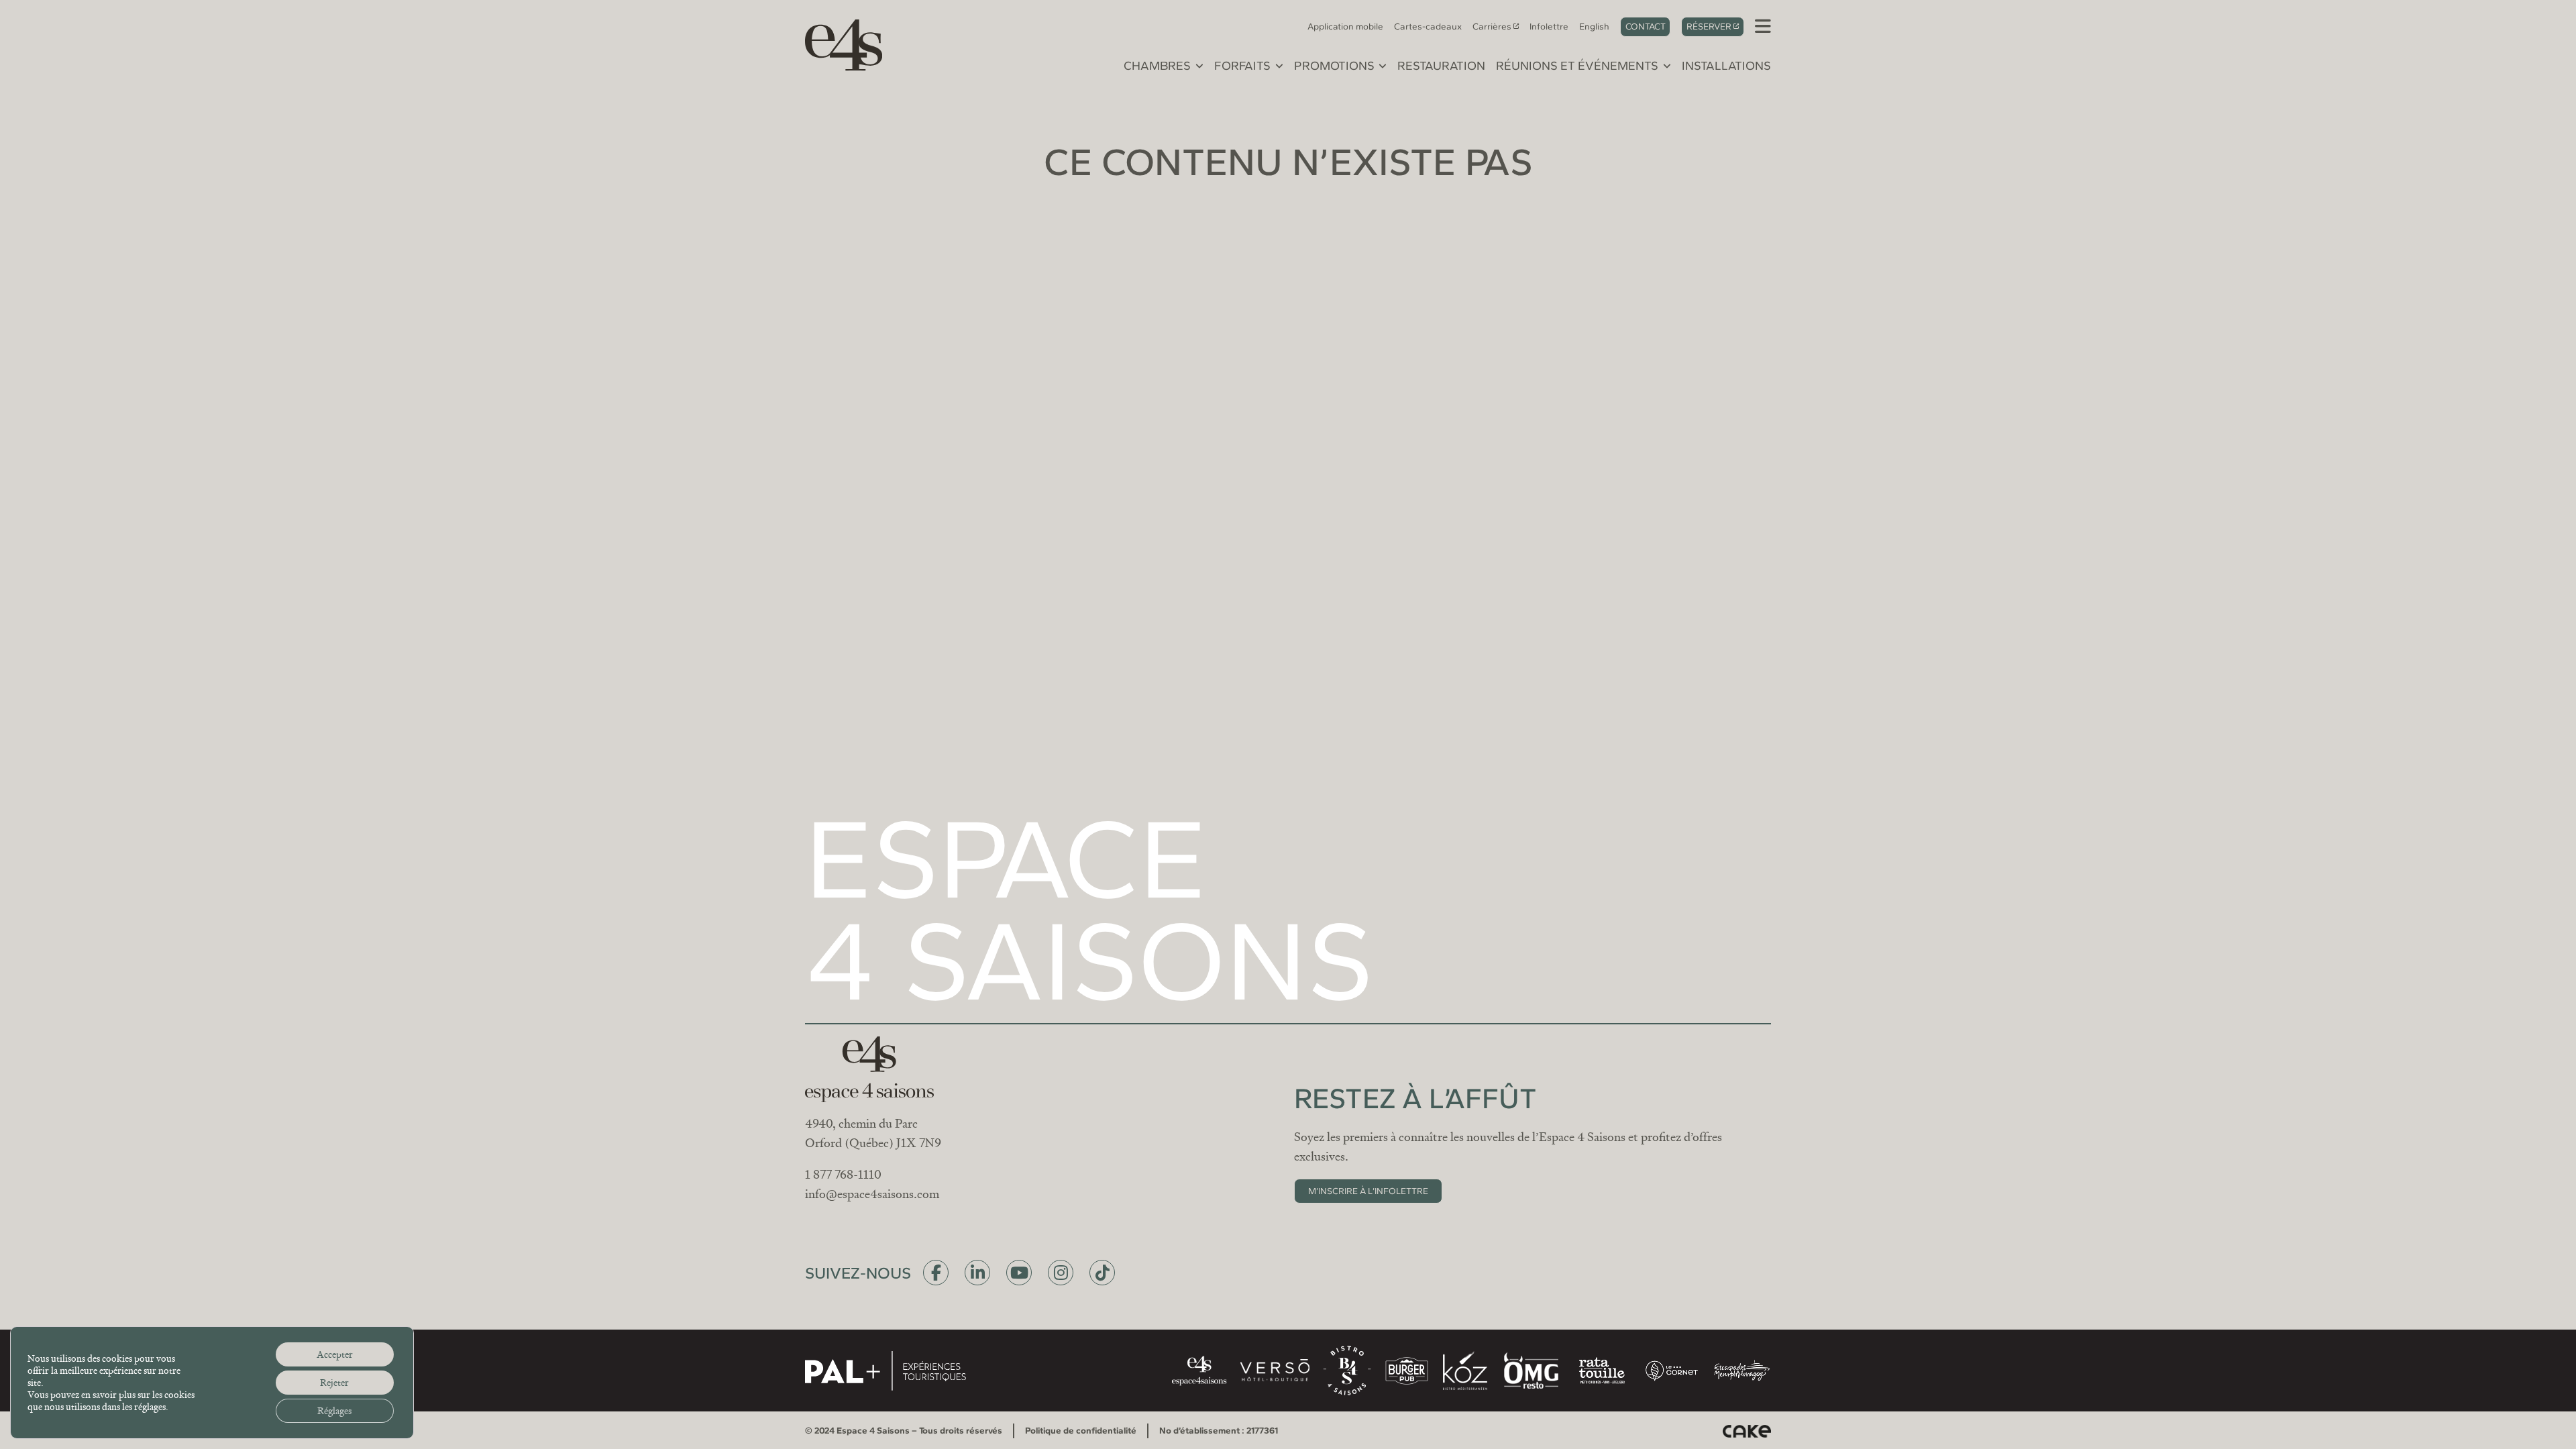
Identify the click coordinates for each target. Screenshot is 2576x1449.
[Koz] (1465, 1371)
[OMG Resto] (1531, 1371)
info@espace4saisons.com (872, 1194)
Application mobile (1345, 26)
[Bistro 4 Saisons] (1347, 1371)
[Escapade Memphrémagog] (1741, 1371)
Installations (1726, 66)
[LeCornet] (1672, 1371)
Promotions (1334, 66)
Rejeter (334, 1383)
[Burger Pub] (1407, 1371)
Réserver (1709, 26)
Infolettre (1549, 26)
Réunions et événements (1577, 66)
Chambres (1157, 66)
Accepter (335, 1354)
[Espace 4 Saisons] (837, 43)
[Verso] (1275, 1371)
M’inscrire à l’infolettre (1368, 1191)
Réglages (334, 1411)
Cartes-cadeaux (1428, 26)
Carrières (1492, 26)
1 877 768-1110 (843, 1175)
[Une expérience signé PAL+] (885, 1371)
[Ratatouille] (1602, 1371)
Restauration (1441, 66)
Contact (1646, 26)
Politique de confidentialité (1081, 1430)
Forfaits (1242, 66)
